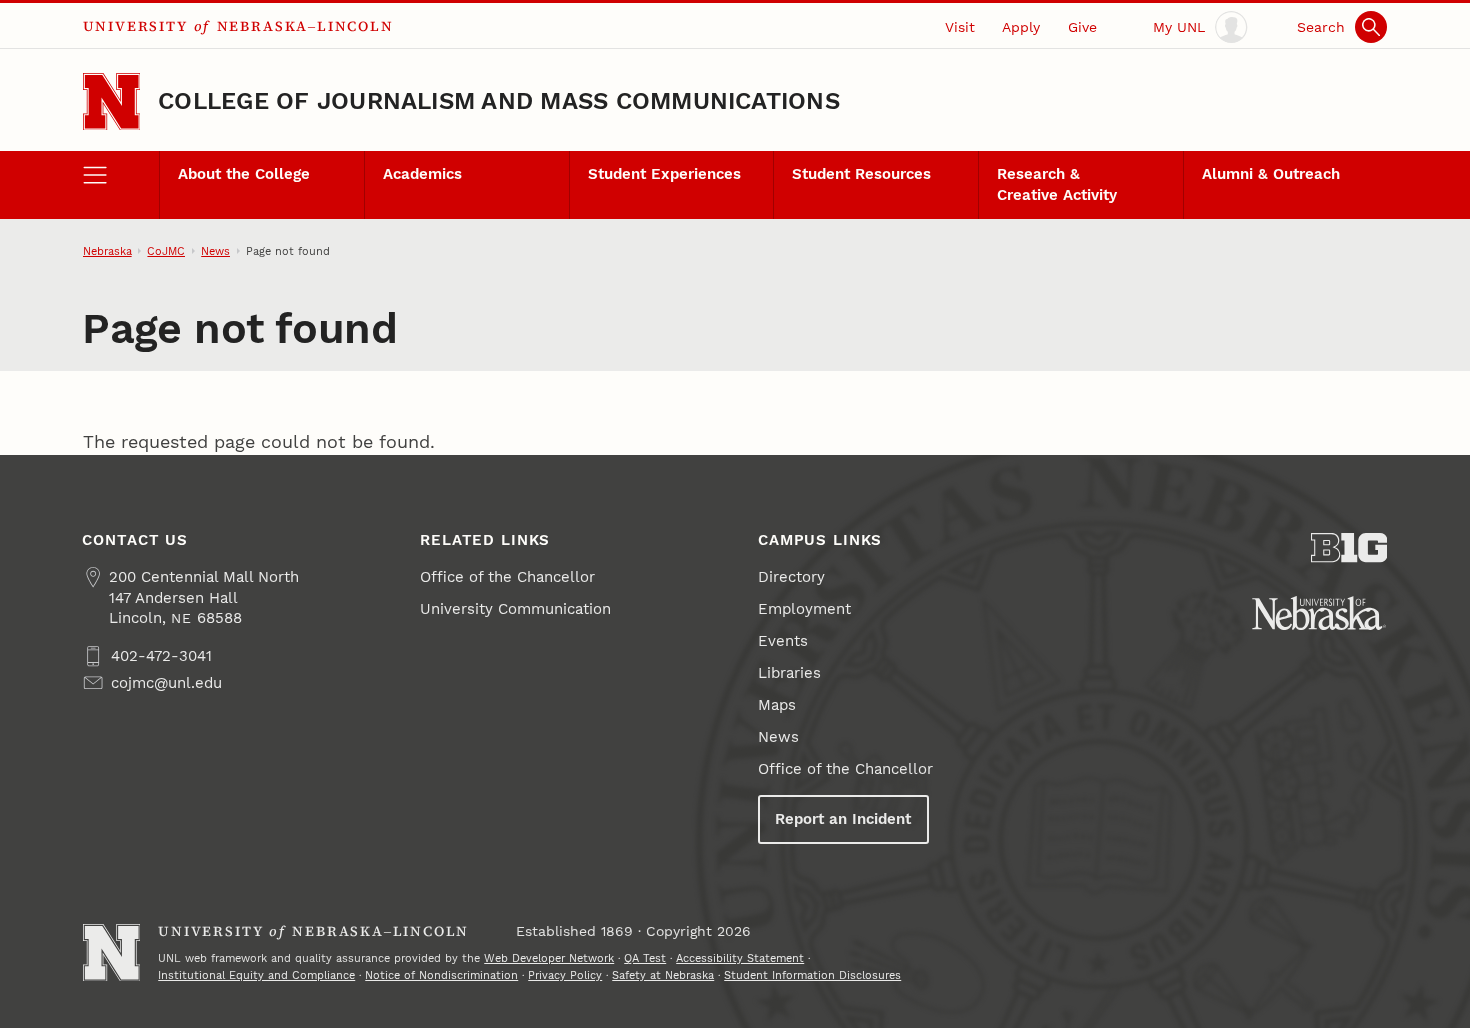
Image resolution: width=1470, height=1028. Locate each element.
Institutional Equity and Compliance (256, 975)
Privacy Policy (565, 975)
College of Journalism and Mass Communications (499, 101)
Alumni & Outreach (1271, 174)
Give (1082, 27)
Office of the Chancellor (507, 577)
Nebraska (107, 251)
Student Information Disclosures (812, 975)
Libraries (789, 673)
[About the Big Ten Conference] (1349, 548)
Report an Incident (843, 819)
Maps (777, 705)
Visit (960, 27)
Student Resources (861, 174)
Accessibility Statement (740, 958)
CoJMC (166, 251)
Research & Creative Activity (1057, 184)
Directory (791, 577)
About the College (244, 174)
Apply (1021, 27)
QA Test (645, 958)
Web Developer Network (549, 958)
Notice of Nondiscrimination (441, 975)
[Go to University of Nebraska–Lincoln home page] (111, 101)
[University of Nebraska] (1319, 613)
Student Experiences (664, 174)
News (215, 251)
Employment (804, 609)
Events (783, 641)
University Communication (515, 609)
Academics (422, 174)
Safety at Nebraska (663, 975)
